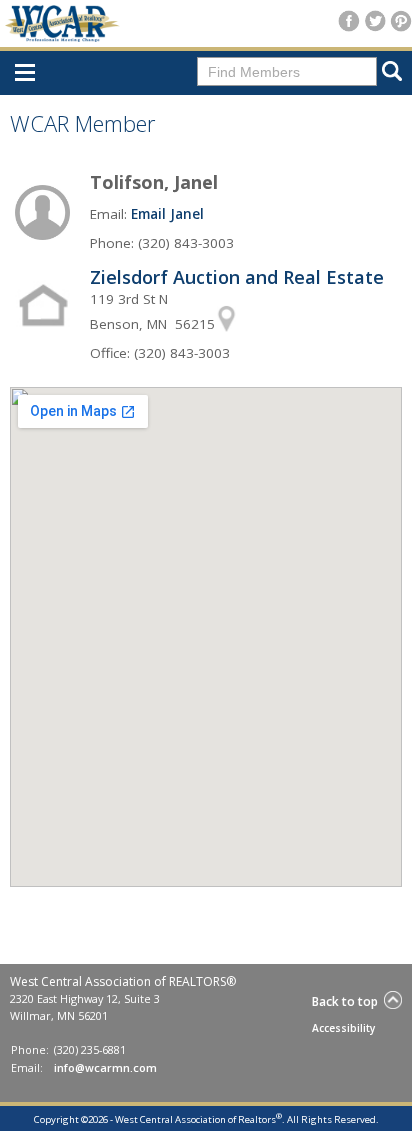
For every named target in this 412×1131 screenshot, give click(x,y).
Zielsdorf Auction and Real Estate (237, 277)
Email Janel (167, 214)
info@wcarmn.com (105, 1067)
